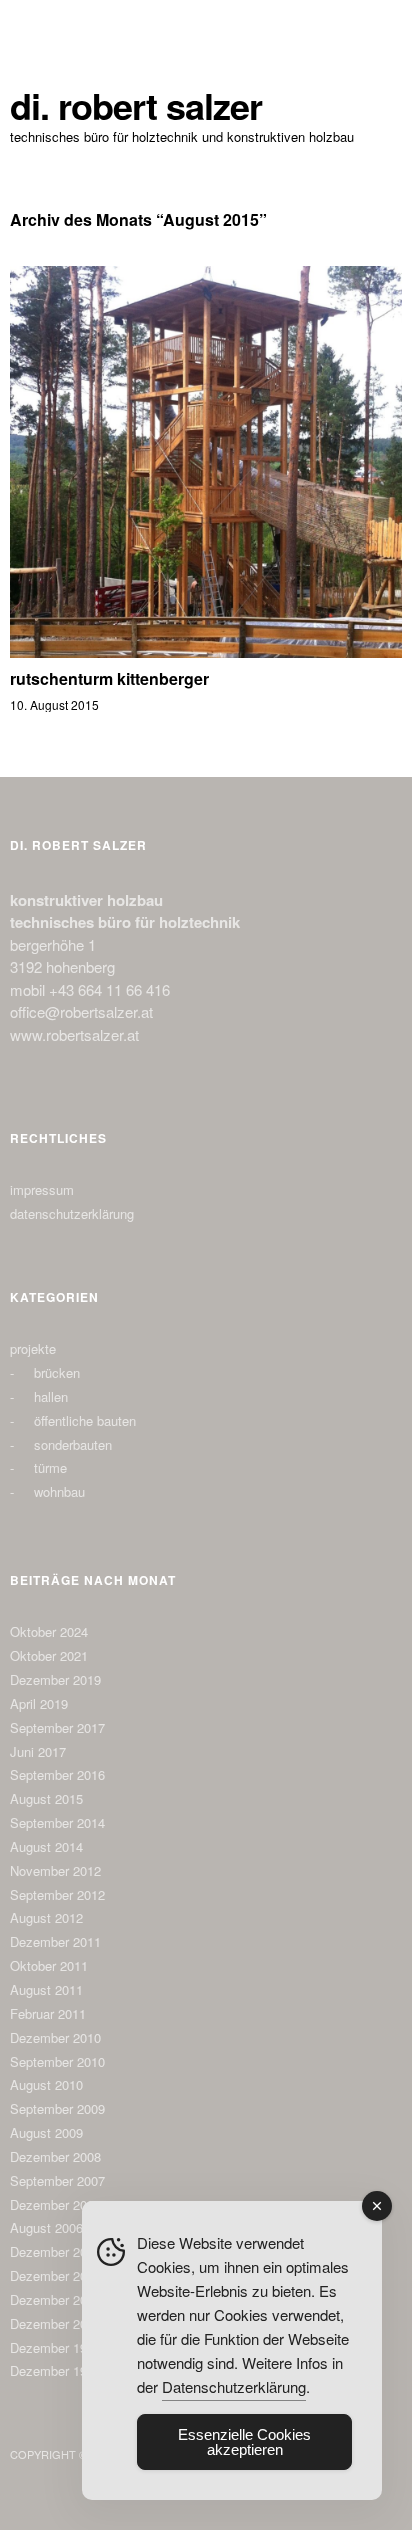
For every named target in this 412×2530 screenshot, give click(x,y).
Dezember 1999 (55, 2347)
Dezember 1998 (55, 2370)
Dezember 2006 (55, 2204)
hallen (51, 1396)
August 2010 (46, 2084)
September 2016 (57, 1774)
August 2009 (46, 2132)
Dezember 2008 (55, 2156)
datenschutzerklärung (72, 1213)
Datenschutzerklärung (234, 2386)
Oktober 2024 (49, 1631)
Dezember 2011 (55, 1941)
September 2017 (57, 1727)
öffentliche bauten (85, 1420)
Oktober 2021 (49, 1655)
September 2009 (57, 2108)
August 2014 (46, 1846)
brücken (57, 1372)
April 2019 (39, 1703)
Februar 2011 (48, 2013)
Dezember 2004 (55, 2275)
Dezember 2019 (55, 1679)
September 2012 (57, 1894)
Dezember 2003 (55, 2299)
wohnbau (59, 1491)
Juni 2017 (38, 1751)
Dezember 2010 (55, 2037)
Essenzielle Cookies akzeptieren (244, 2442)
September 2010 (57, 2061)
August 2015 (46, 1798)
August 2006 (46, 2227)
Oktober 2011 (49, 1965)
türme (50, 1467)
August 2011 (46, 1989)
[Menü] (35, 25)
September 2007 (57, 2180)
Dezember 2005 (55, 2251)
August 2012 (46, 1917)
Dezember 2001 (55, 2323)
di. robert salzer (136, 105)
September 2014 (57, 1822)
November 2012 (55, 1870)
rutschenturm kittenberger (109, 678)
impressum (42, 1189)
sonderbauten (73, 1444)
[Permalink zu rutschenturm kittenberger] (206, 651)
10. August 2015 (54, 704)
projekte (33, 1348)
